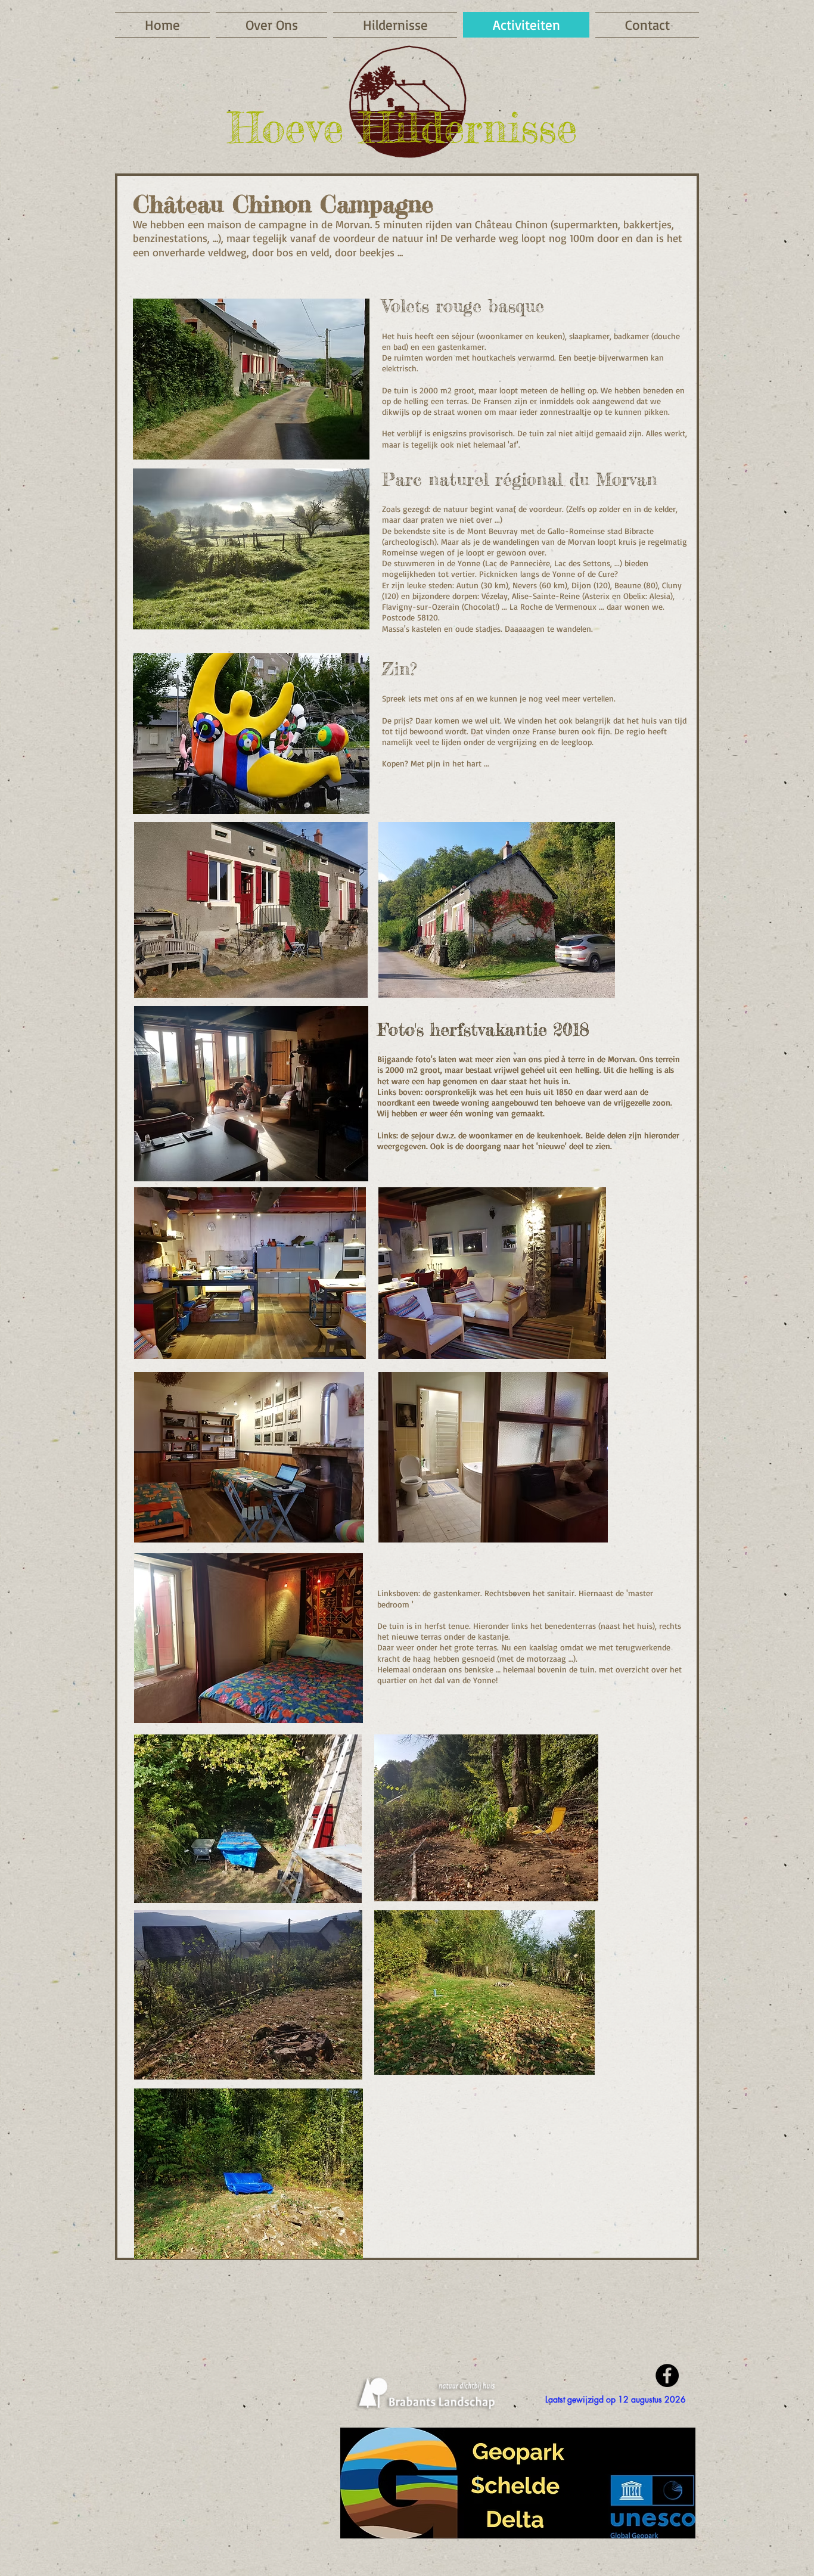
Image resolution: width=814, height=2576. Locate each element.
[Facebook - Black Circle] (667, 2375)
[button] (615, 2399)
